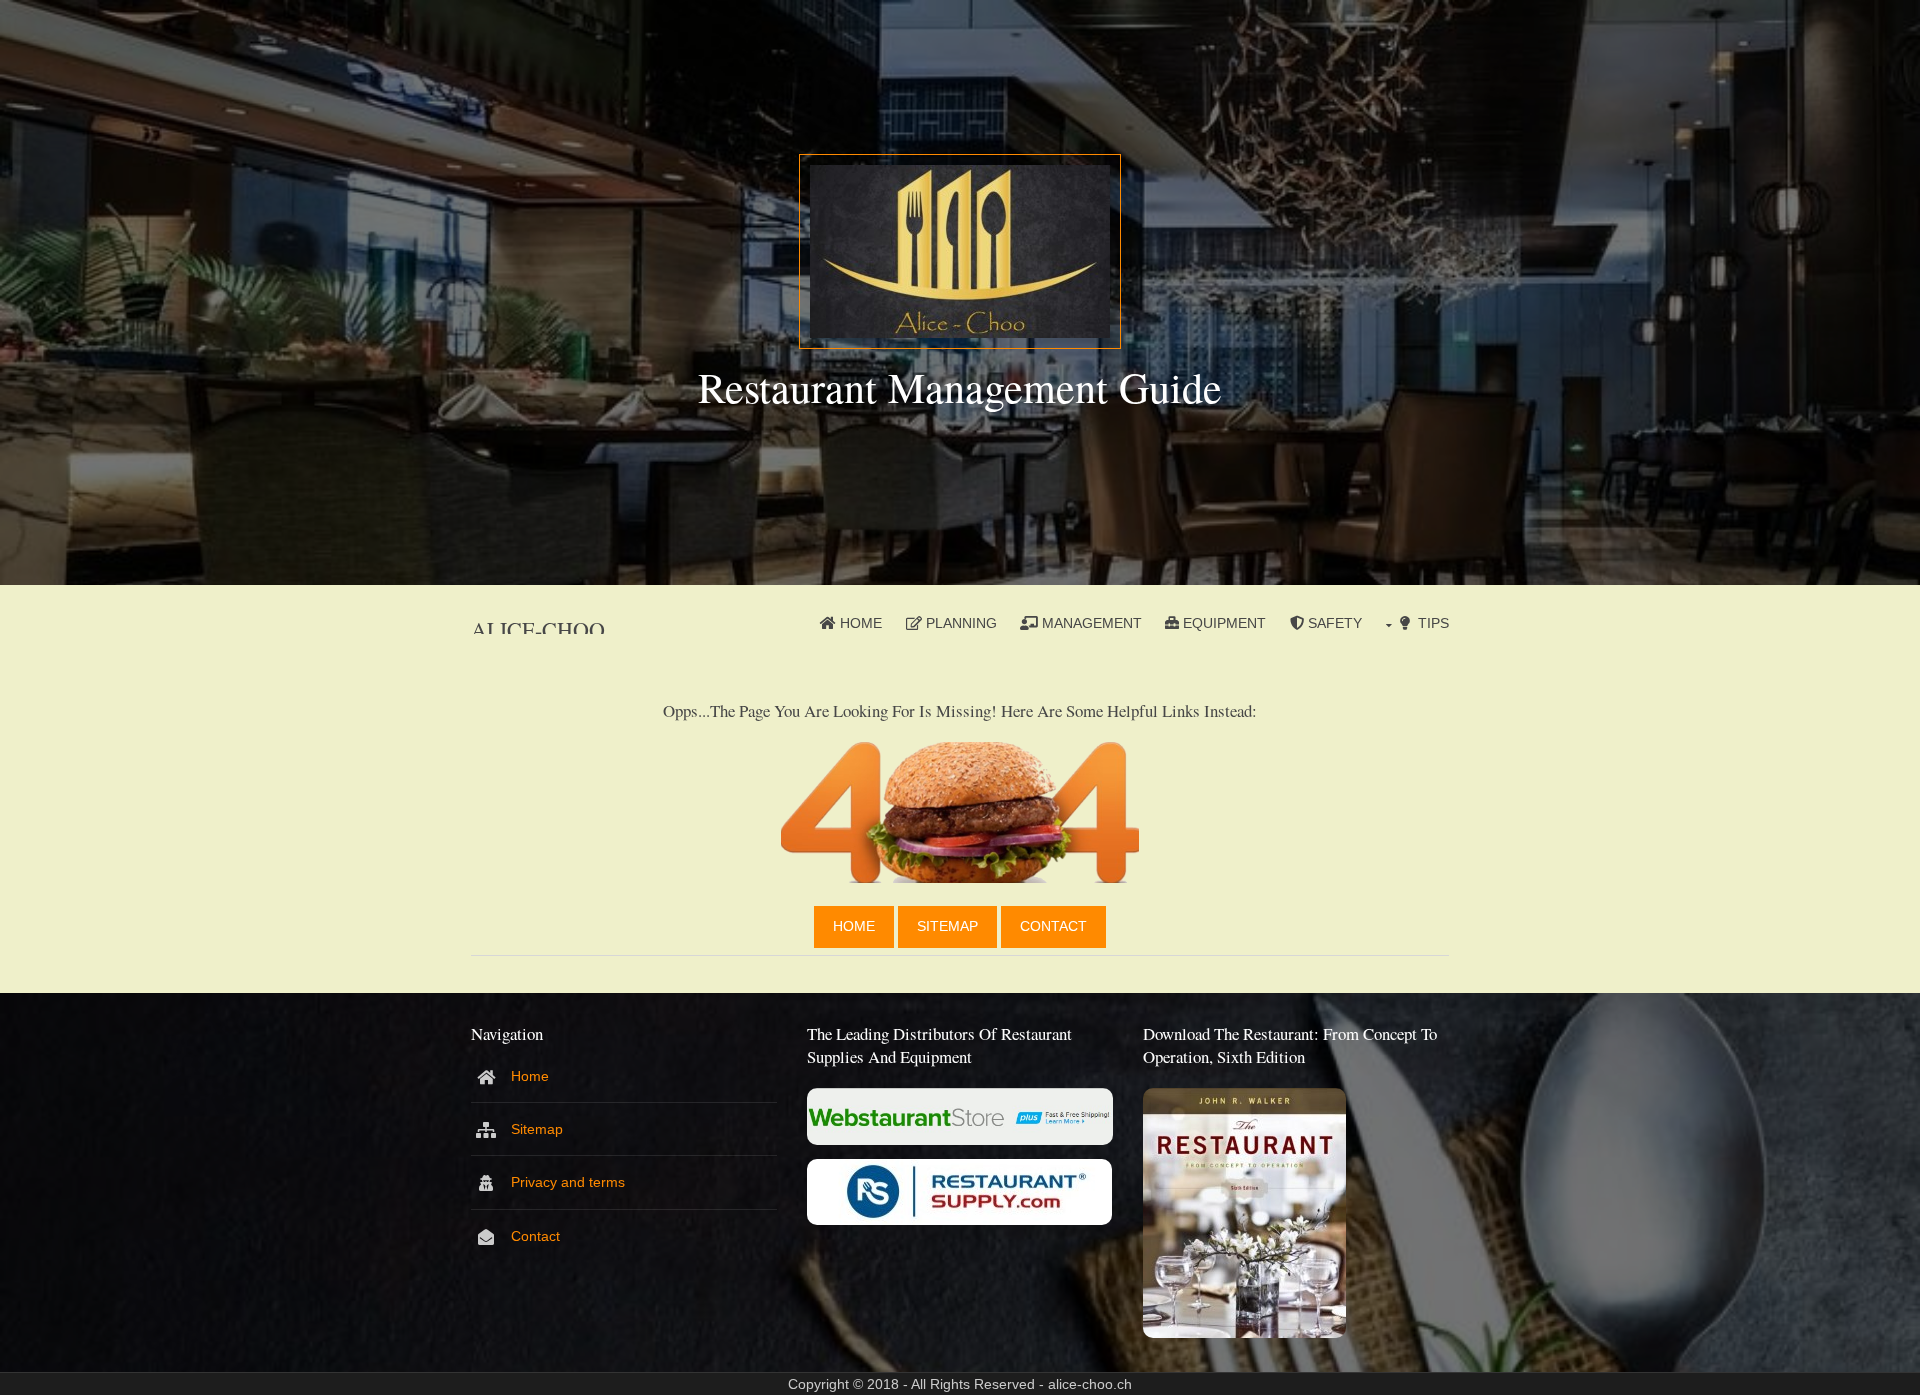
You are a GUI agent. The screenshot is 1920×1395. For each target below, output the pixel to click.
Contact (1053, 926)
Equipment (1224, 623)
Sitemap (947, 926)
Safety (1335, 623)
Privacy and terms (568, 1182)
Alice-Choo (538, 629)
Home (861, 623)
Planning (961, 623)
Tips (1433, 623)
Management (1092, 623)
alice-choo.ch (1090, 1384)
